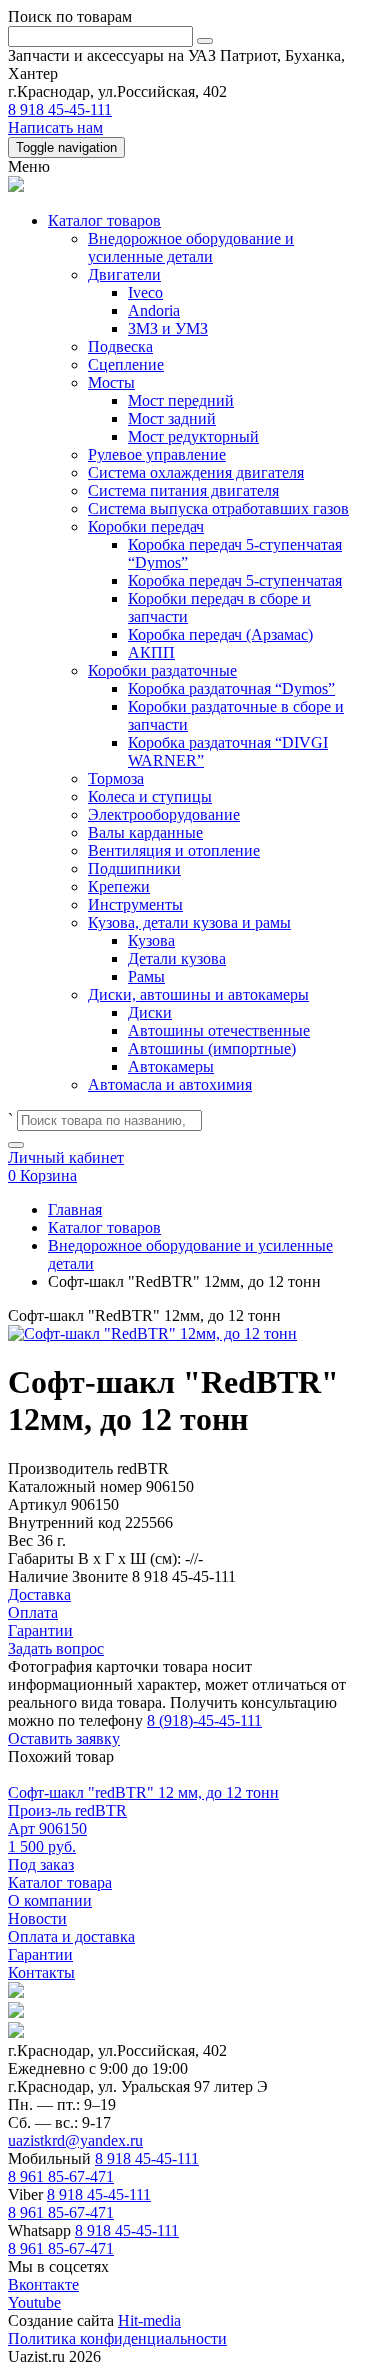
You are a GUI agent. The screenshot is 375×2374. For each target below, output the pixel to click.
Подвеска (120, 346)
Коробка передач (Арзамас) (220, 634)
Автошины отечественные (219, 1030)
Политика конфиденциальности (117, 2338)
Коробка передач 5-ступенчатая (235, 580)
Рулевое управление (157, 454)
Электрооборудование (164, 814)
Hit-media (149, 2320)
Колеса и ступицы (150, 796)
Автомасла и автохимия (170, 1084)
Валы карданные (145, 832)
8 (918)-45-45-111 (204, 1720)
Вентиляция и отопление (174, 850)
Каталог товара (60, 1882)
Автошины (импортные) (212, 1048)
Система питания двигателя (183, 490)
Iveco (145, 292)
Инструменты (135, 904)
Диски (150, 1012)
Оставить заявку (64, 1738)
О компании (50, 1900)
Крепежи (119, 886)
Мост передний (181, 400)
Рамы (146, 976)
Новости (37, 1918)
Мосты (111, 382)
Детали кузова (177, 958)
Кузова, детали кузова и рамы (189, 922)
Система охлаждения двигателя (196, 472)
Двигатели (124, 274)
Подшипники (134, 868)
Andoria (154, 310)
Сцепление (126, 364)
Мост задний (172, 418)
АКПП (151, 652)
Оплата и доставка (71, 1936)
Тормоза (116, 778)
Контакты (41, 1972)
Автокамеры (171, 1066)
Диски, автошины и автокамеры (198, 994)
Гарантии (40, 1954)
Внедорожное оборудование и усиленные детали (191, 247)
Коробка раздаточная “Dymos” (231, 688)
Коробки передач (146, 526)
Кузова (151, 940)
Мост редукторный (193, 436)
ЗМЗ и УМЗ (168, 328)
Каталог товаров (104, 220)
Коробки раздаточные (162, 670)
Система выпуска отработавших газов (218, 508)
